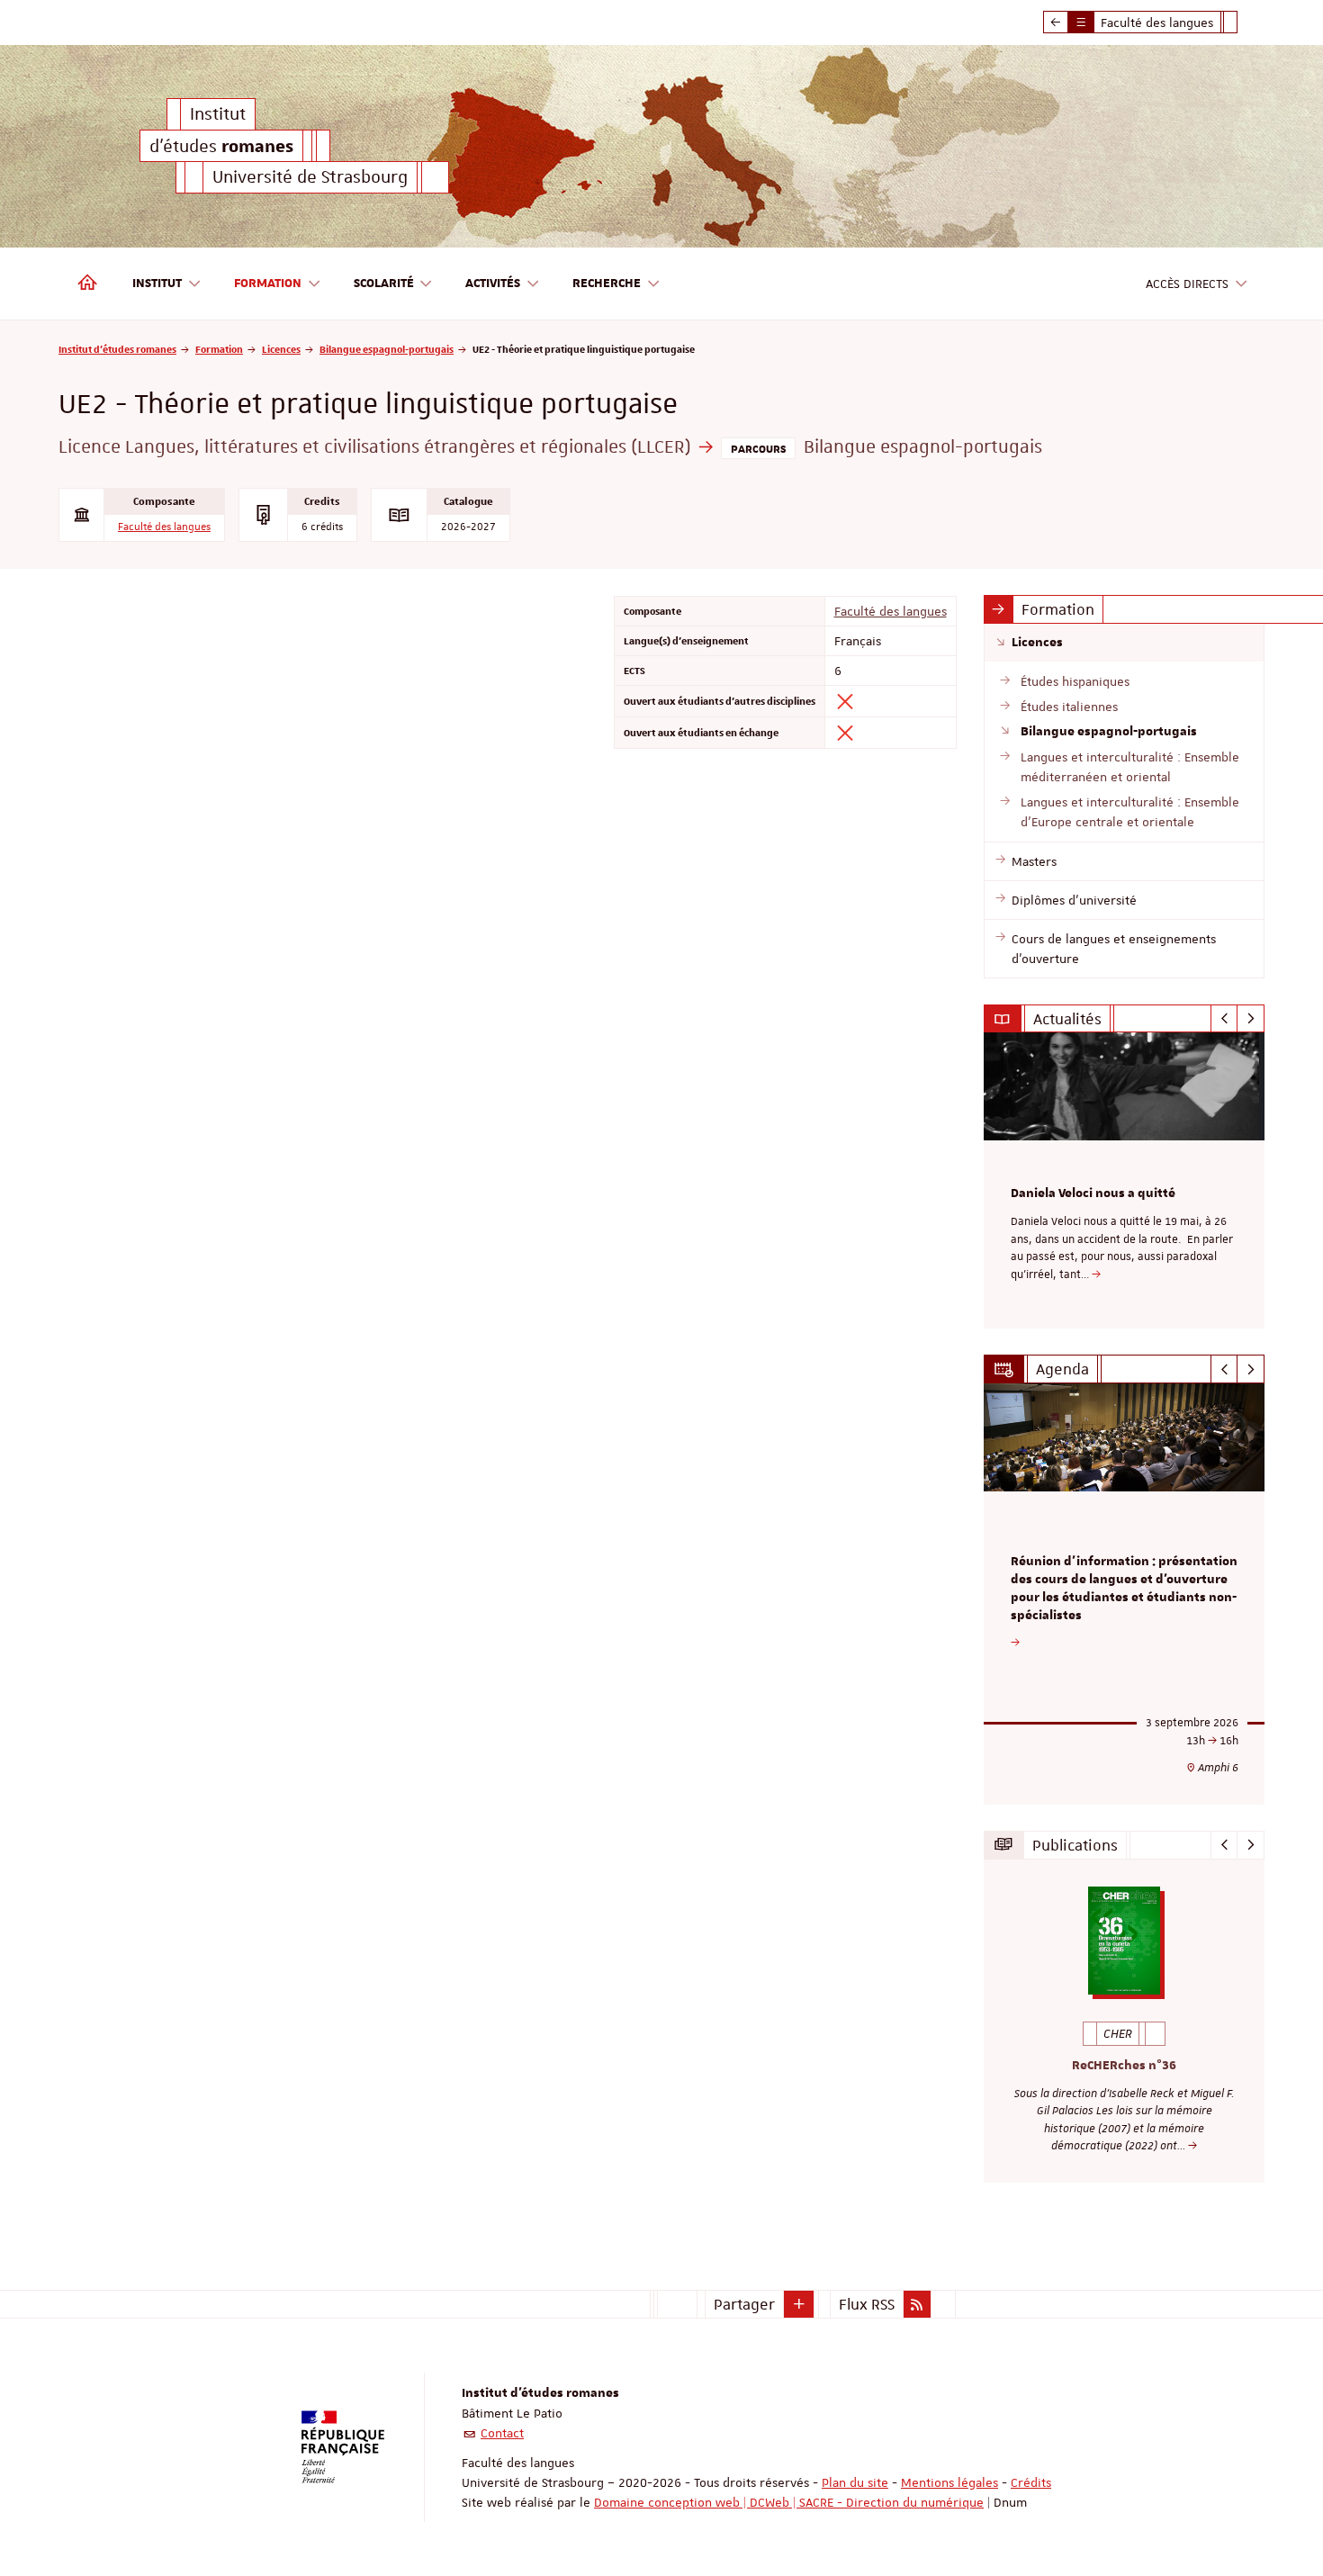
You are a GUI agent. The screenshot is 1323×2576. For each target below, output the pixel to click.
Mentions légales (949, 2482)
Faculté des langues (164, 527)
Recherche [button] (607, 284)
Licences (281, 349)
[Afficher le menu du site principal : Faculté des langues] (1056, 23)
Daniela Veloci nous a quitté (1093, 1193)
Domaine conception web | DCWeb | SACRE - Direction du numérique (789, 2502)
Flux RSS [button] (867, 2304)
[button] (799, 2304)
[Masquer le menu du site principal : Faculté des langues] (1244, 23)
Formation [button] (268, 284)
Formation (219, 349)
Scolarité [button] (384, 284)
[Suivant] (1251, 1019)
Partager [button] (744, 2304)
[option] (1125, 1180)
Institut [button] (157, 284)
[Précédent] (1224, 1019)
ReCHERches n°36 (1124, 2066)
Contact (502, 2433)
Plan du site (855, 2482)
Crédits (1031, 2482)
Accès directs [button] (1187, 284)
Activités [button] (493, 284)
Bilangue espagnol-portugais (387, 349)
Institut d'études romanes (117, 349)
